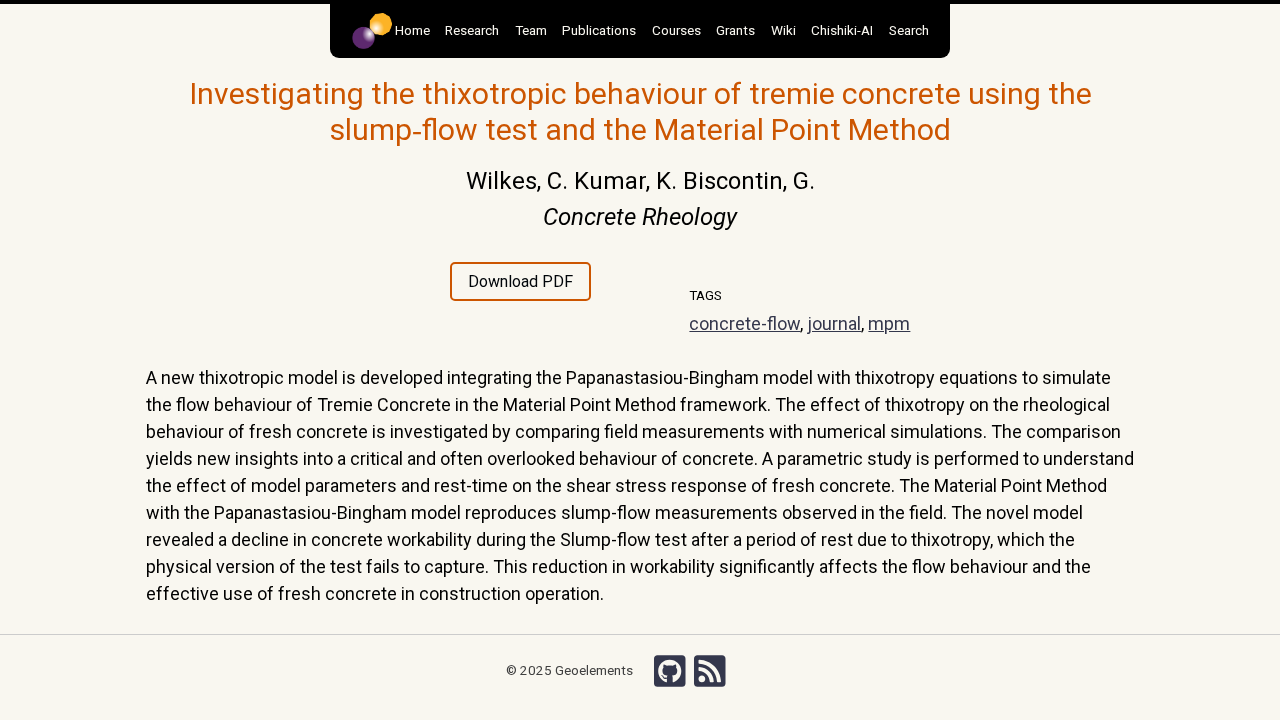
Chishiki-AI (842, 30)
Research (472, 30)
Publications (599, 30)
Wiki (783, 30)
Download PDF (520, 281)
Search (909, 30)
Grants (735, 30)
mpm (889, 323)
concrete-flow (744, 323)
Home (411, 30)
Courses (676, 30)
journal (834, 323)
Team (531, 30)
